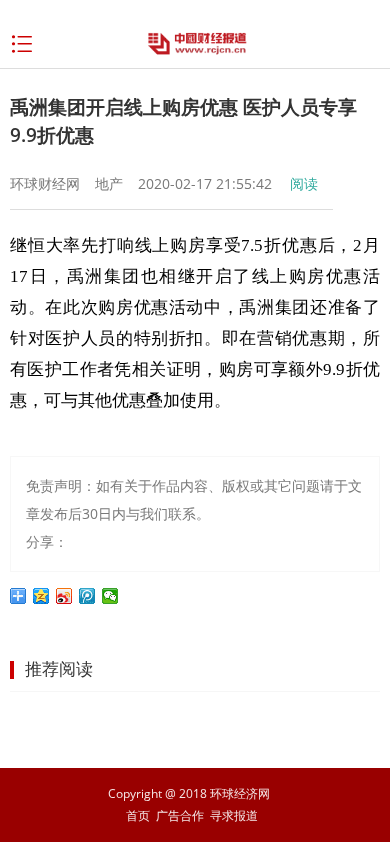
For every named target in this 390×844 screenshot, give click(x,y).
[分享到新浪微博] (64, 596)
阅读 (304, 183)
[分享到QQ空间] (41, 596)
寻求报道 (234, 815)
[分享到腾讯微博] (87, 596)
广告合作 (180, 815)
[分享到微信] (110, 596)
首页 (138, 815)
